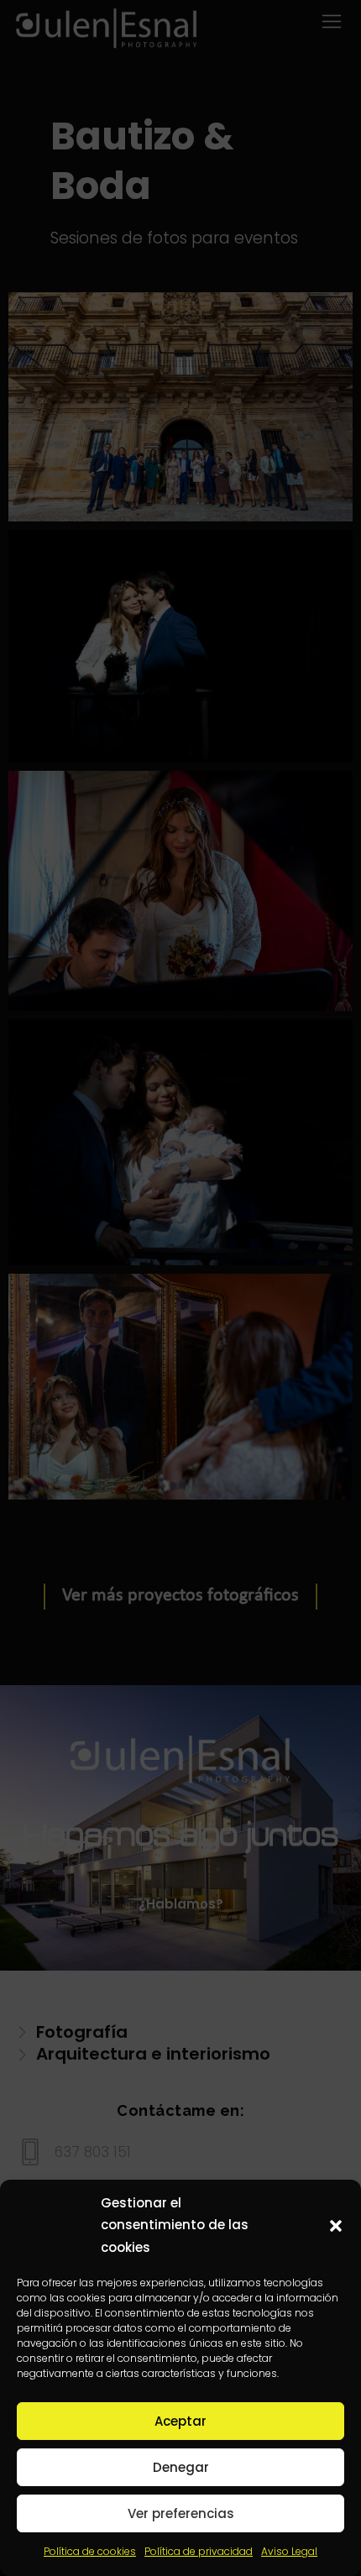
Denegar (181, 2467)
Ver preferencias (181, 2513)
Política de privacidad (199, 2551)
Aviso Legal (289, 2551)
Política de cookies (90, 2551)
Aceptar (180, 2421)
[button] (336, 2226)
